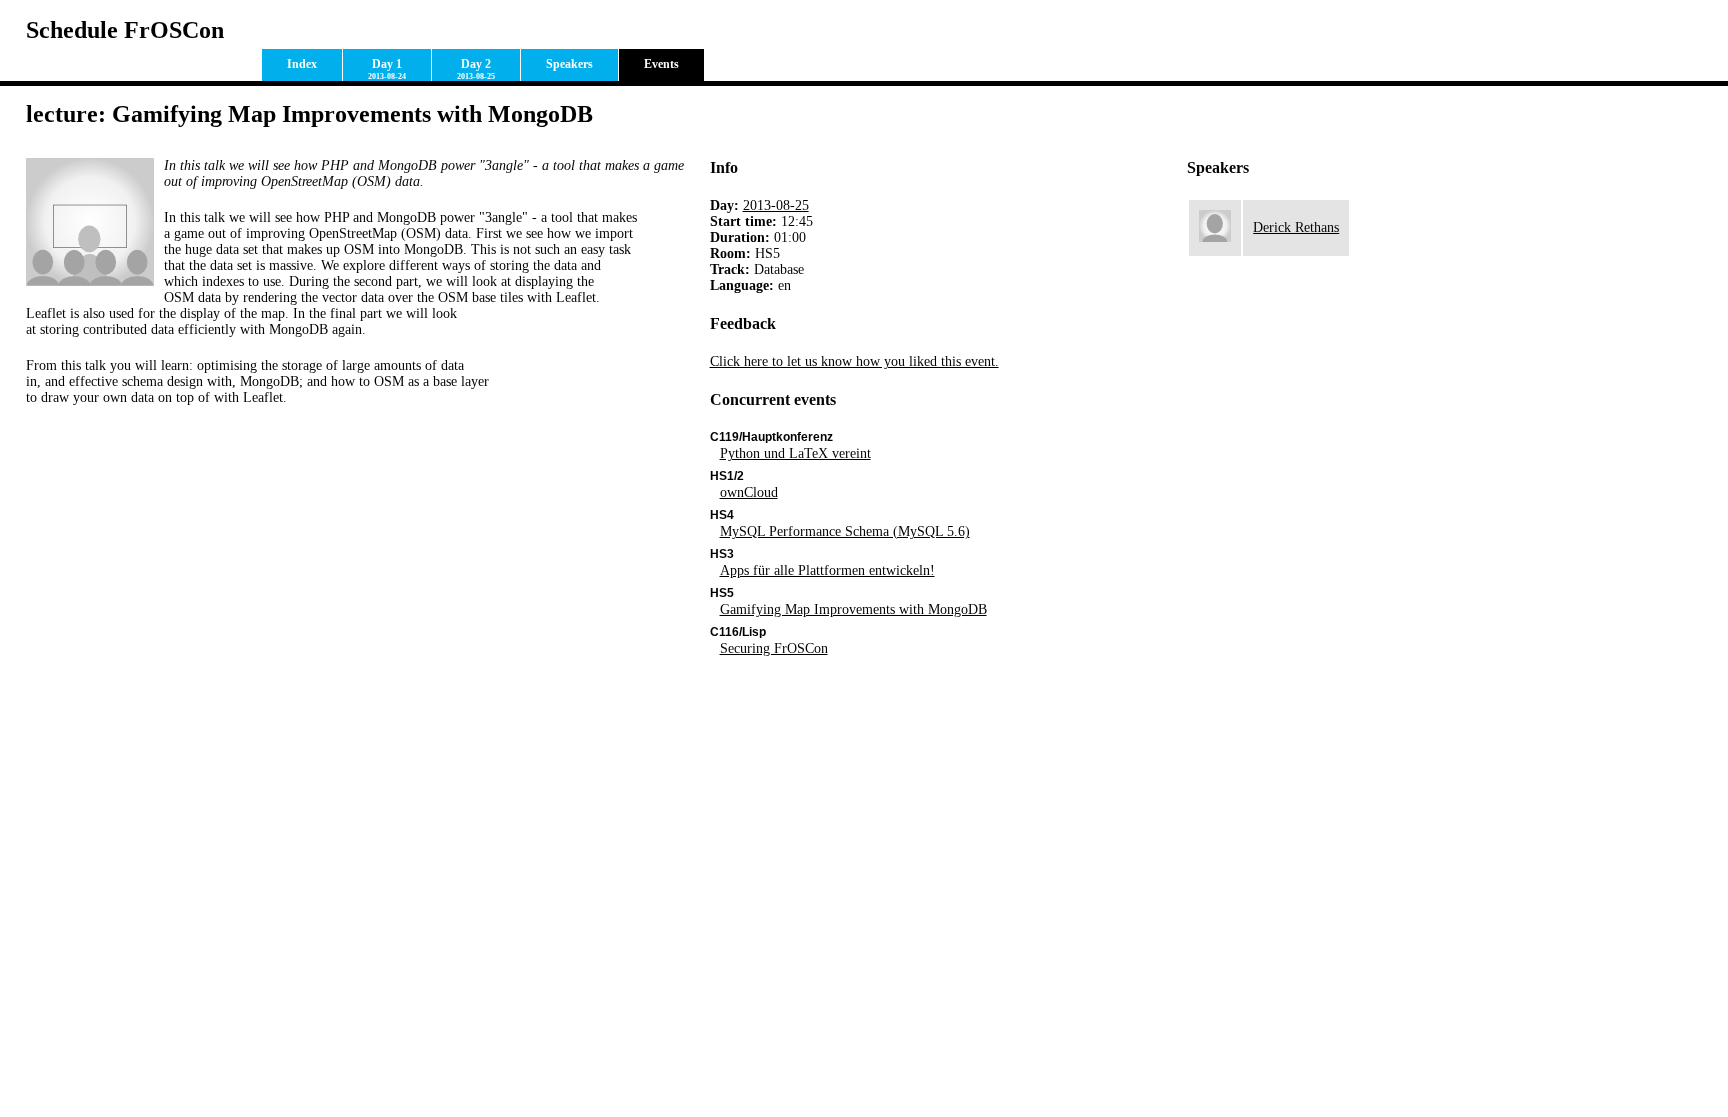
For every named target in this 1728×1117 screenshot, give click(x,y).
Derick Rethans (1296, 227)
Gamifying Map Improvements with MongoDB (853, 609)
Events (661, 64)
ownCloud (749, 492)
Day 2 (476, 69)
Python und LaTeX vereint (795, 453)
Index (302, 64)
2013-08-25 (776, 205)
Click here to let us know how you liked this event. (854, 361)
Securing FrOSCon (774, 648)
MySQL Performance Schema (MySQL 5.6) (845, 531)
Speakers (569, 64)
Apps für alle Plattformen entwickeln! (827, 570)
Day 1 (387, 69)
